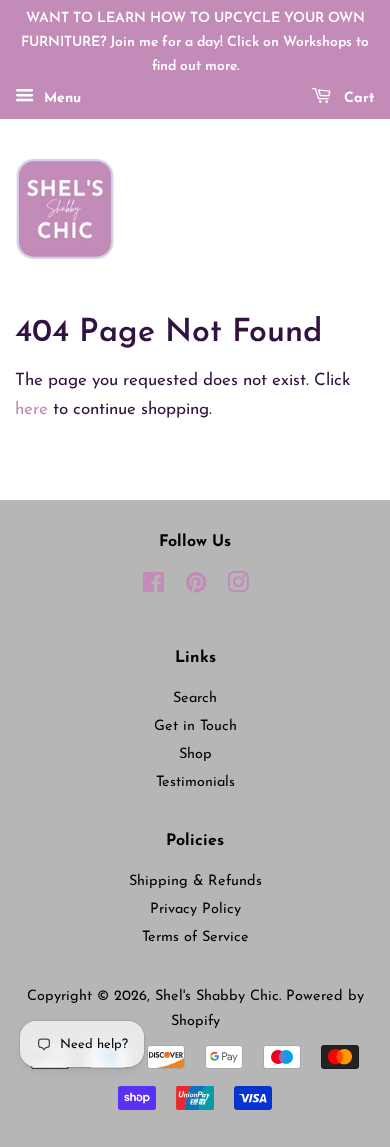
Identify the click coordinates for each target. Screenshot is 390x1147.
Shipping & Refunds (195, 881)
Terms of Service (195, 937)
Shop (195, 754)
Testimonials (195, 782)
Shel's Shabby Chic (217, 996)
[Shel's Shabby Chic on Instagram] (238, 587)
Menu (60, 99)
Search (195, 698)
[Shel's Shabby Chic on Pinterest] (196, 587)
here (31, 409)
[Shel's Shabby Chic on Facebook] (153, 587)
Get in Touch (195, 726)
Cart (357, 99)
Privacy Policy (195, 909)
